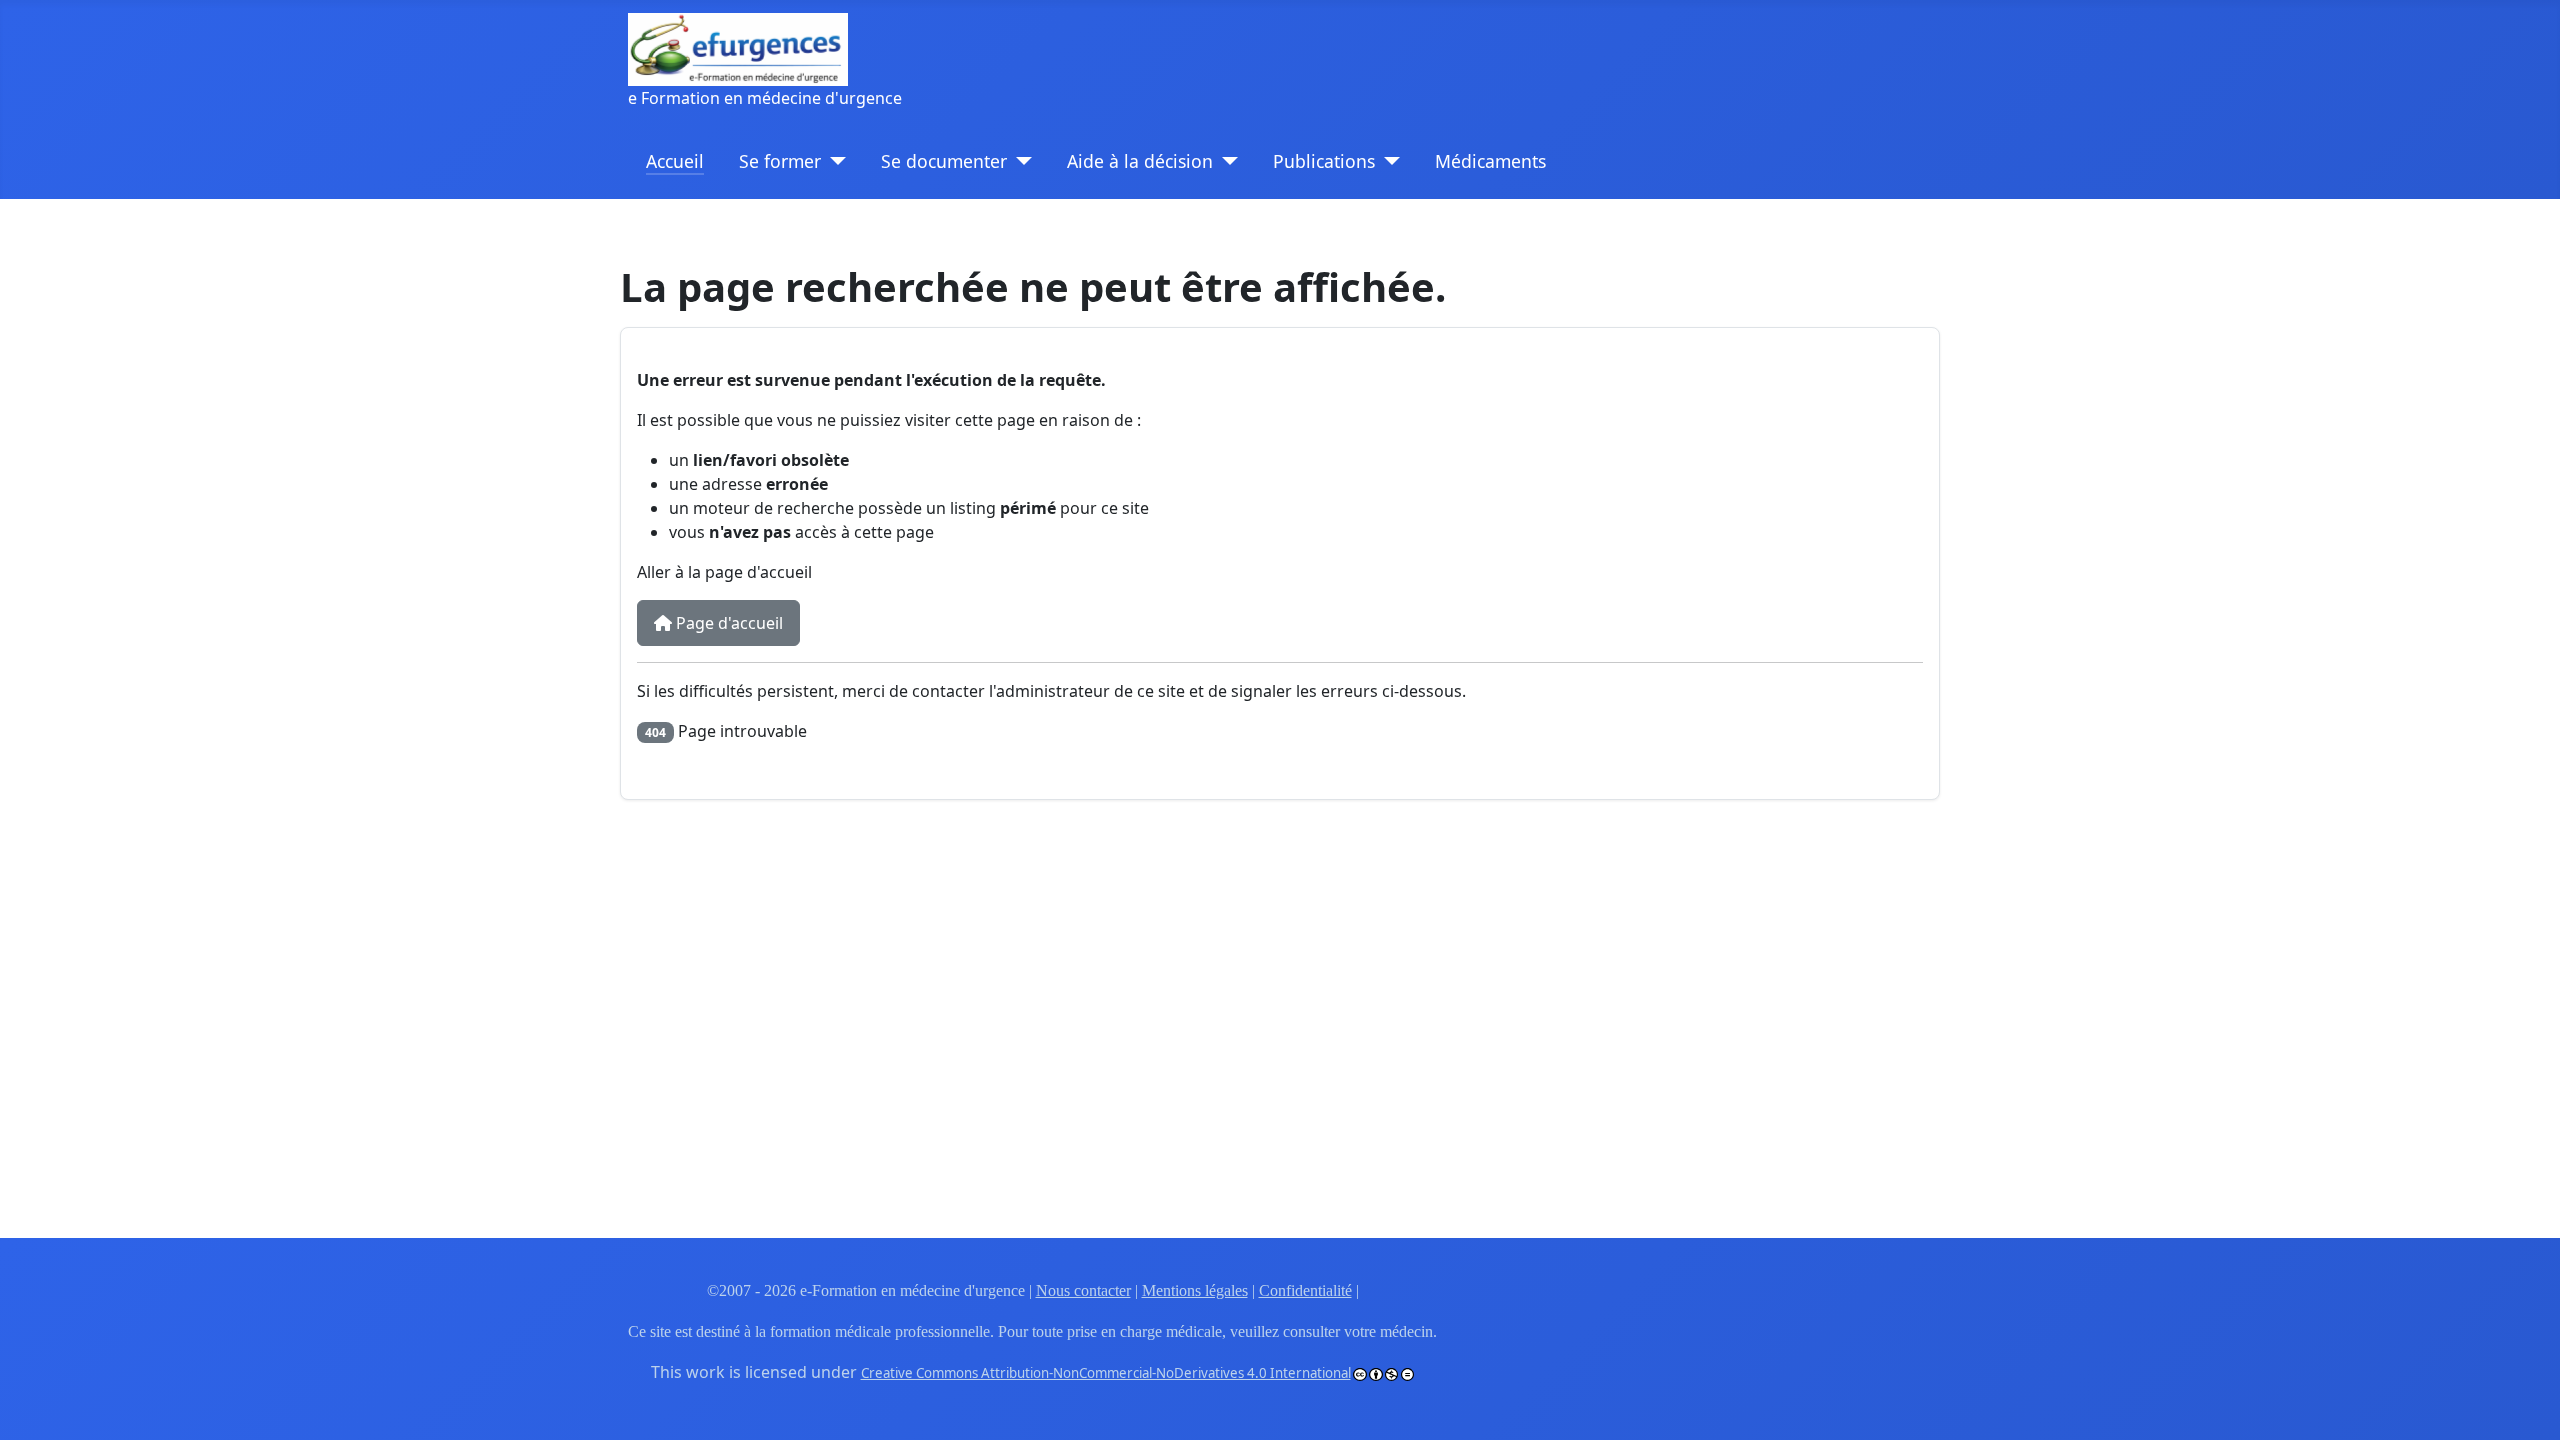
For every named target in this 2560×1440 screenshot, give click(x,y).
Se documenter (944, 161)
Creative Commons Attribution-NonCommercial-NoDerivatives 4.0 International (1106, 1373)
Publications (1324, 161)
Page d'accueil (727, 623)
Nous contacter (1083, 1290)
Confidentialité (1305, 1290)
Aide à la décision (1140, 161)
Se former (780, 161)
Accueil (675, 161)
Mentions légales (1195, 1290)
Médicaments (1490, 161)
